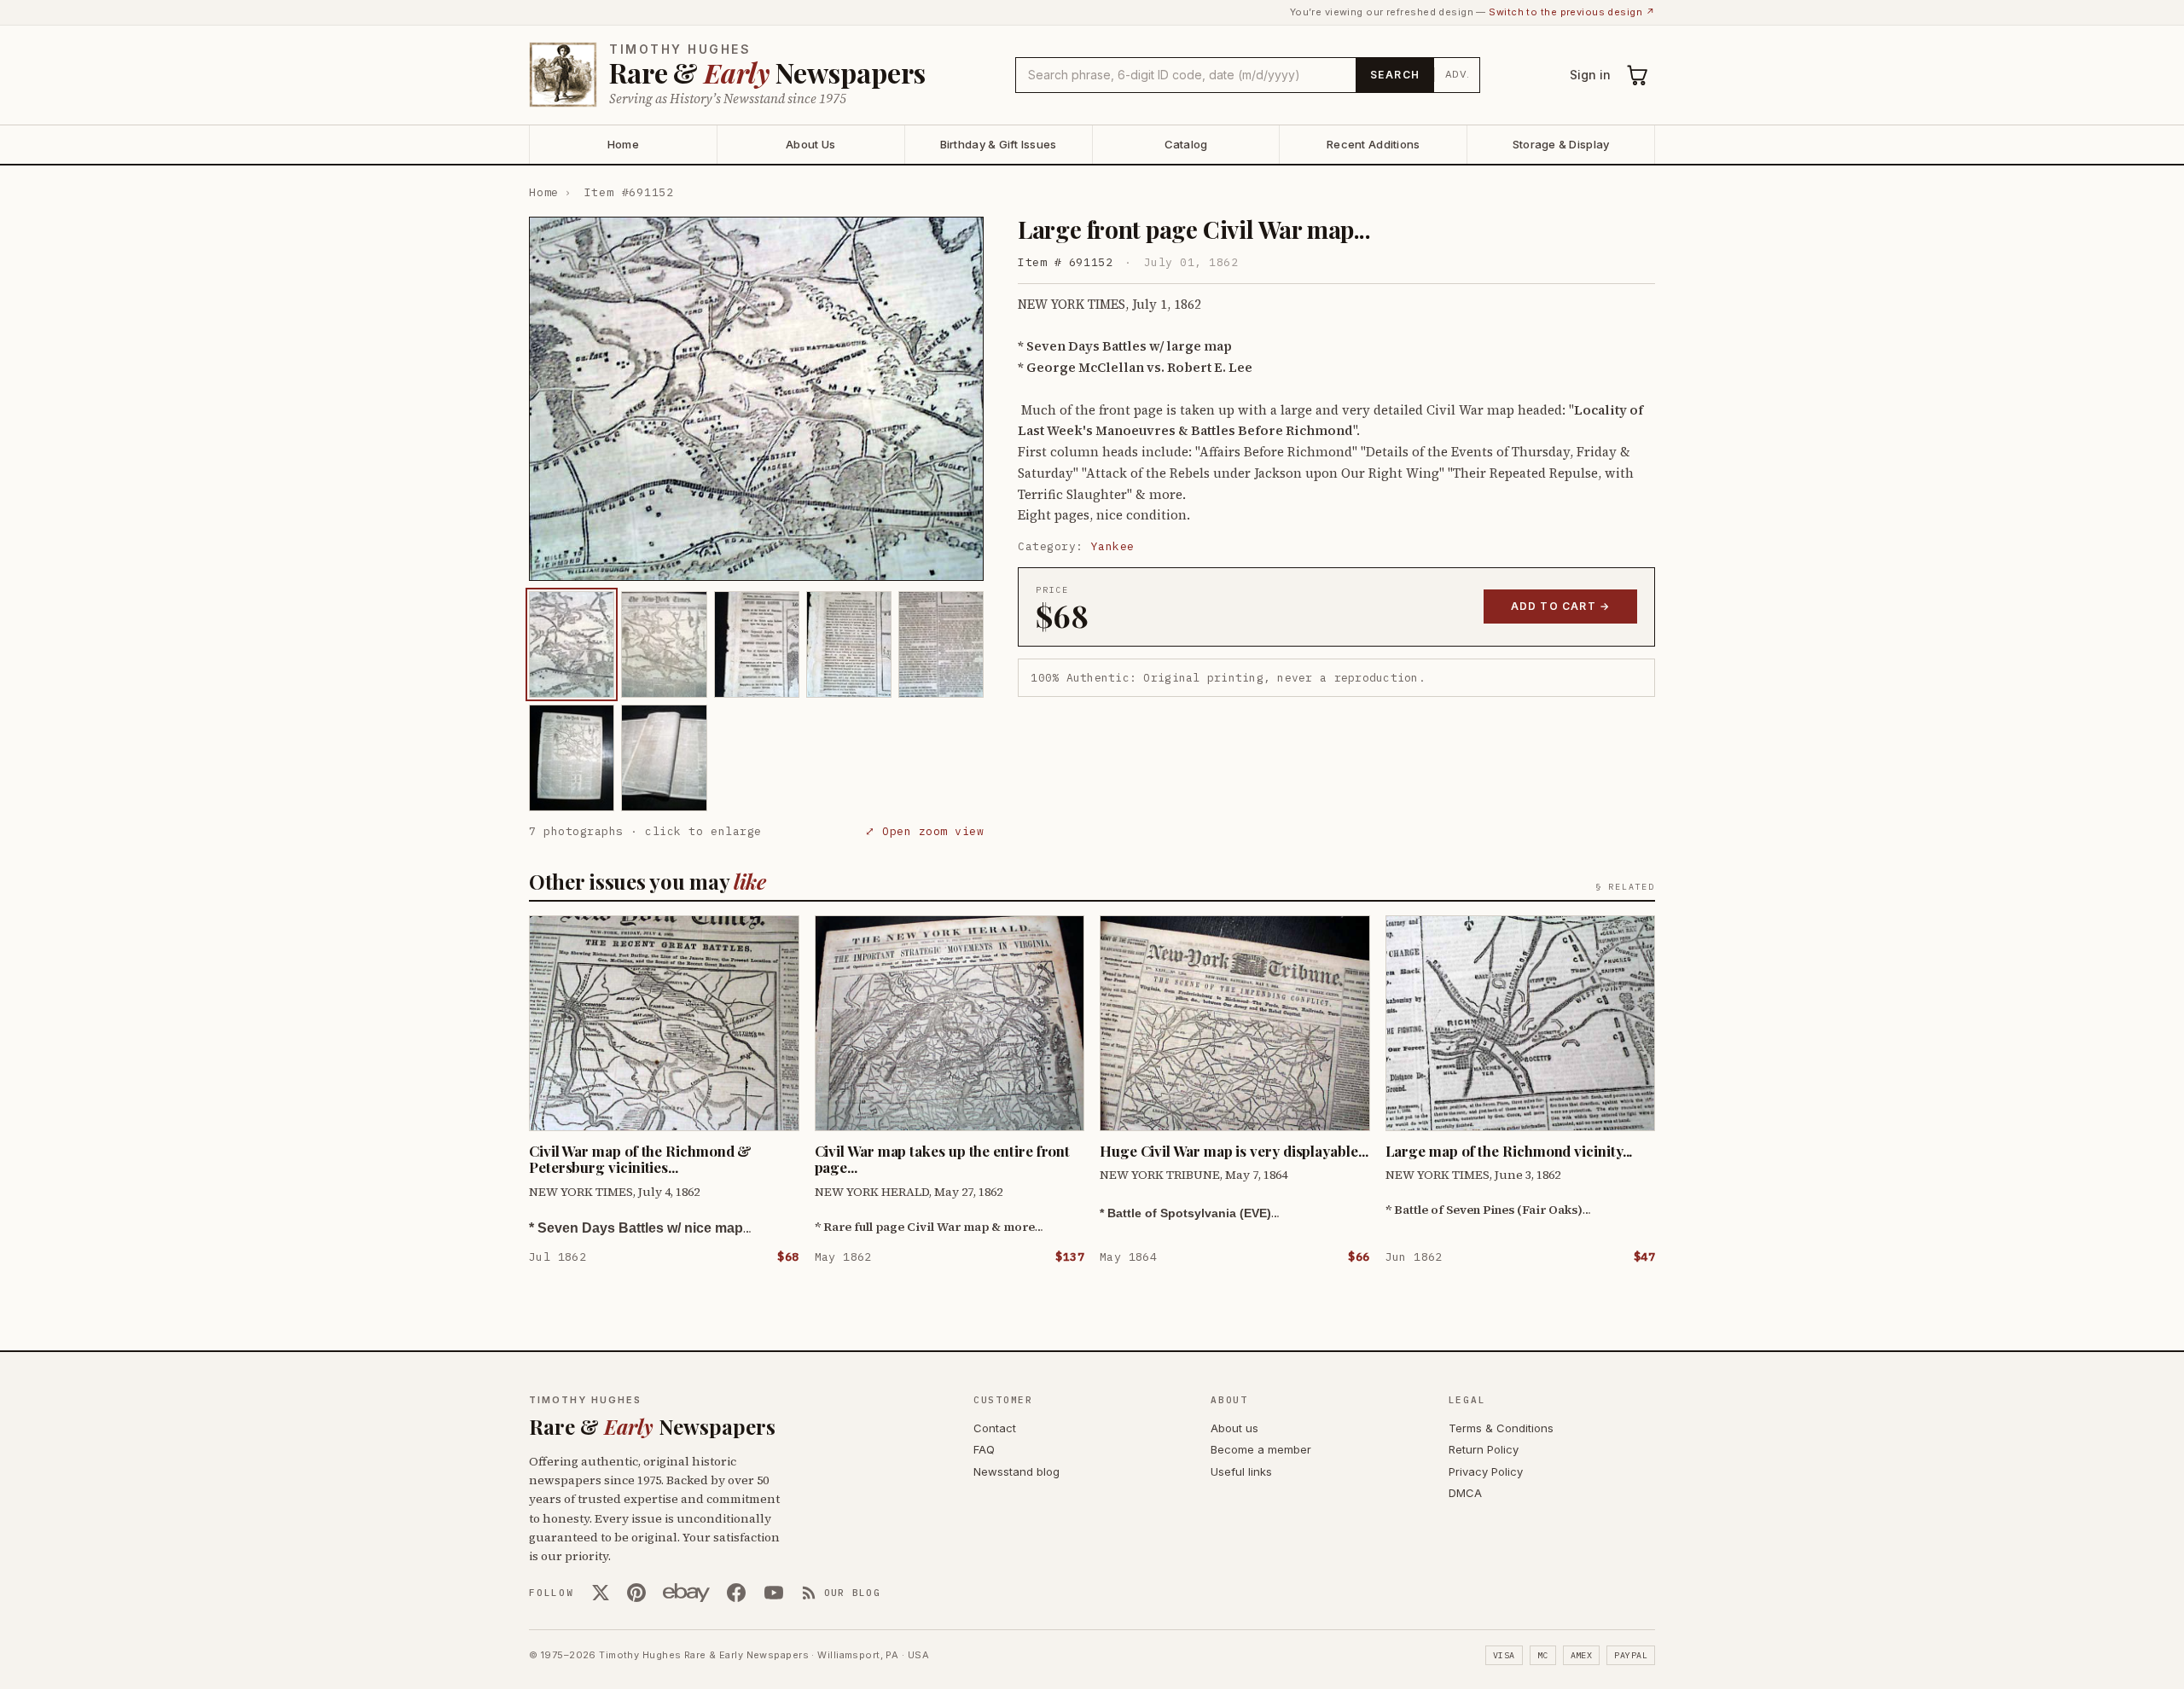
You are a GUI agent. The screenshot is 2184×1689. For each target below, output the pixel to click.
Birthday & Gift (999, 144)
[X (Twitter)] (601, 1593)
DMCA (1465, 1493)
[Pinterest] (636, 1593)
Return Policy (1484, 1449)
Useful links (1241, 1471)
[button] (756, 399)
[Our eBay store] (686, 1593)
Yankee (1113, 546)
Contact (995, 1428)
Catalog (1186, 144)
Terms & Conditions (1501, 1428)
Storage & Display (1561, 144)
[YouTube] (774, 1593)
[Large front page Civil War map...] (572, 644)
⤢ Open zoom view (924, 831)
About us (1234, 1428)
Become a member (1261, 1449)
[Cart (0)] (1638, 75)
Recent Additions (1373, 144)
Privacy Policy (1486, 1471)
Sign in (1590, 75)
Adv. (1458, 74)
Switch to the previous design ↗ (1572, 12)
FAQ (984, 1449)
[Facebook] (736, 1593)
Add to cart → (1561, 606)
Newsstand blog (1016, 1471)
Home (623, 144)
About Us (810, 144)
